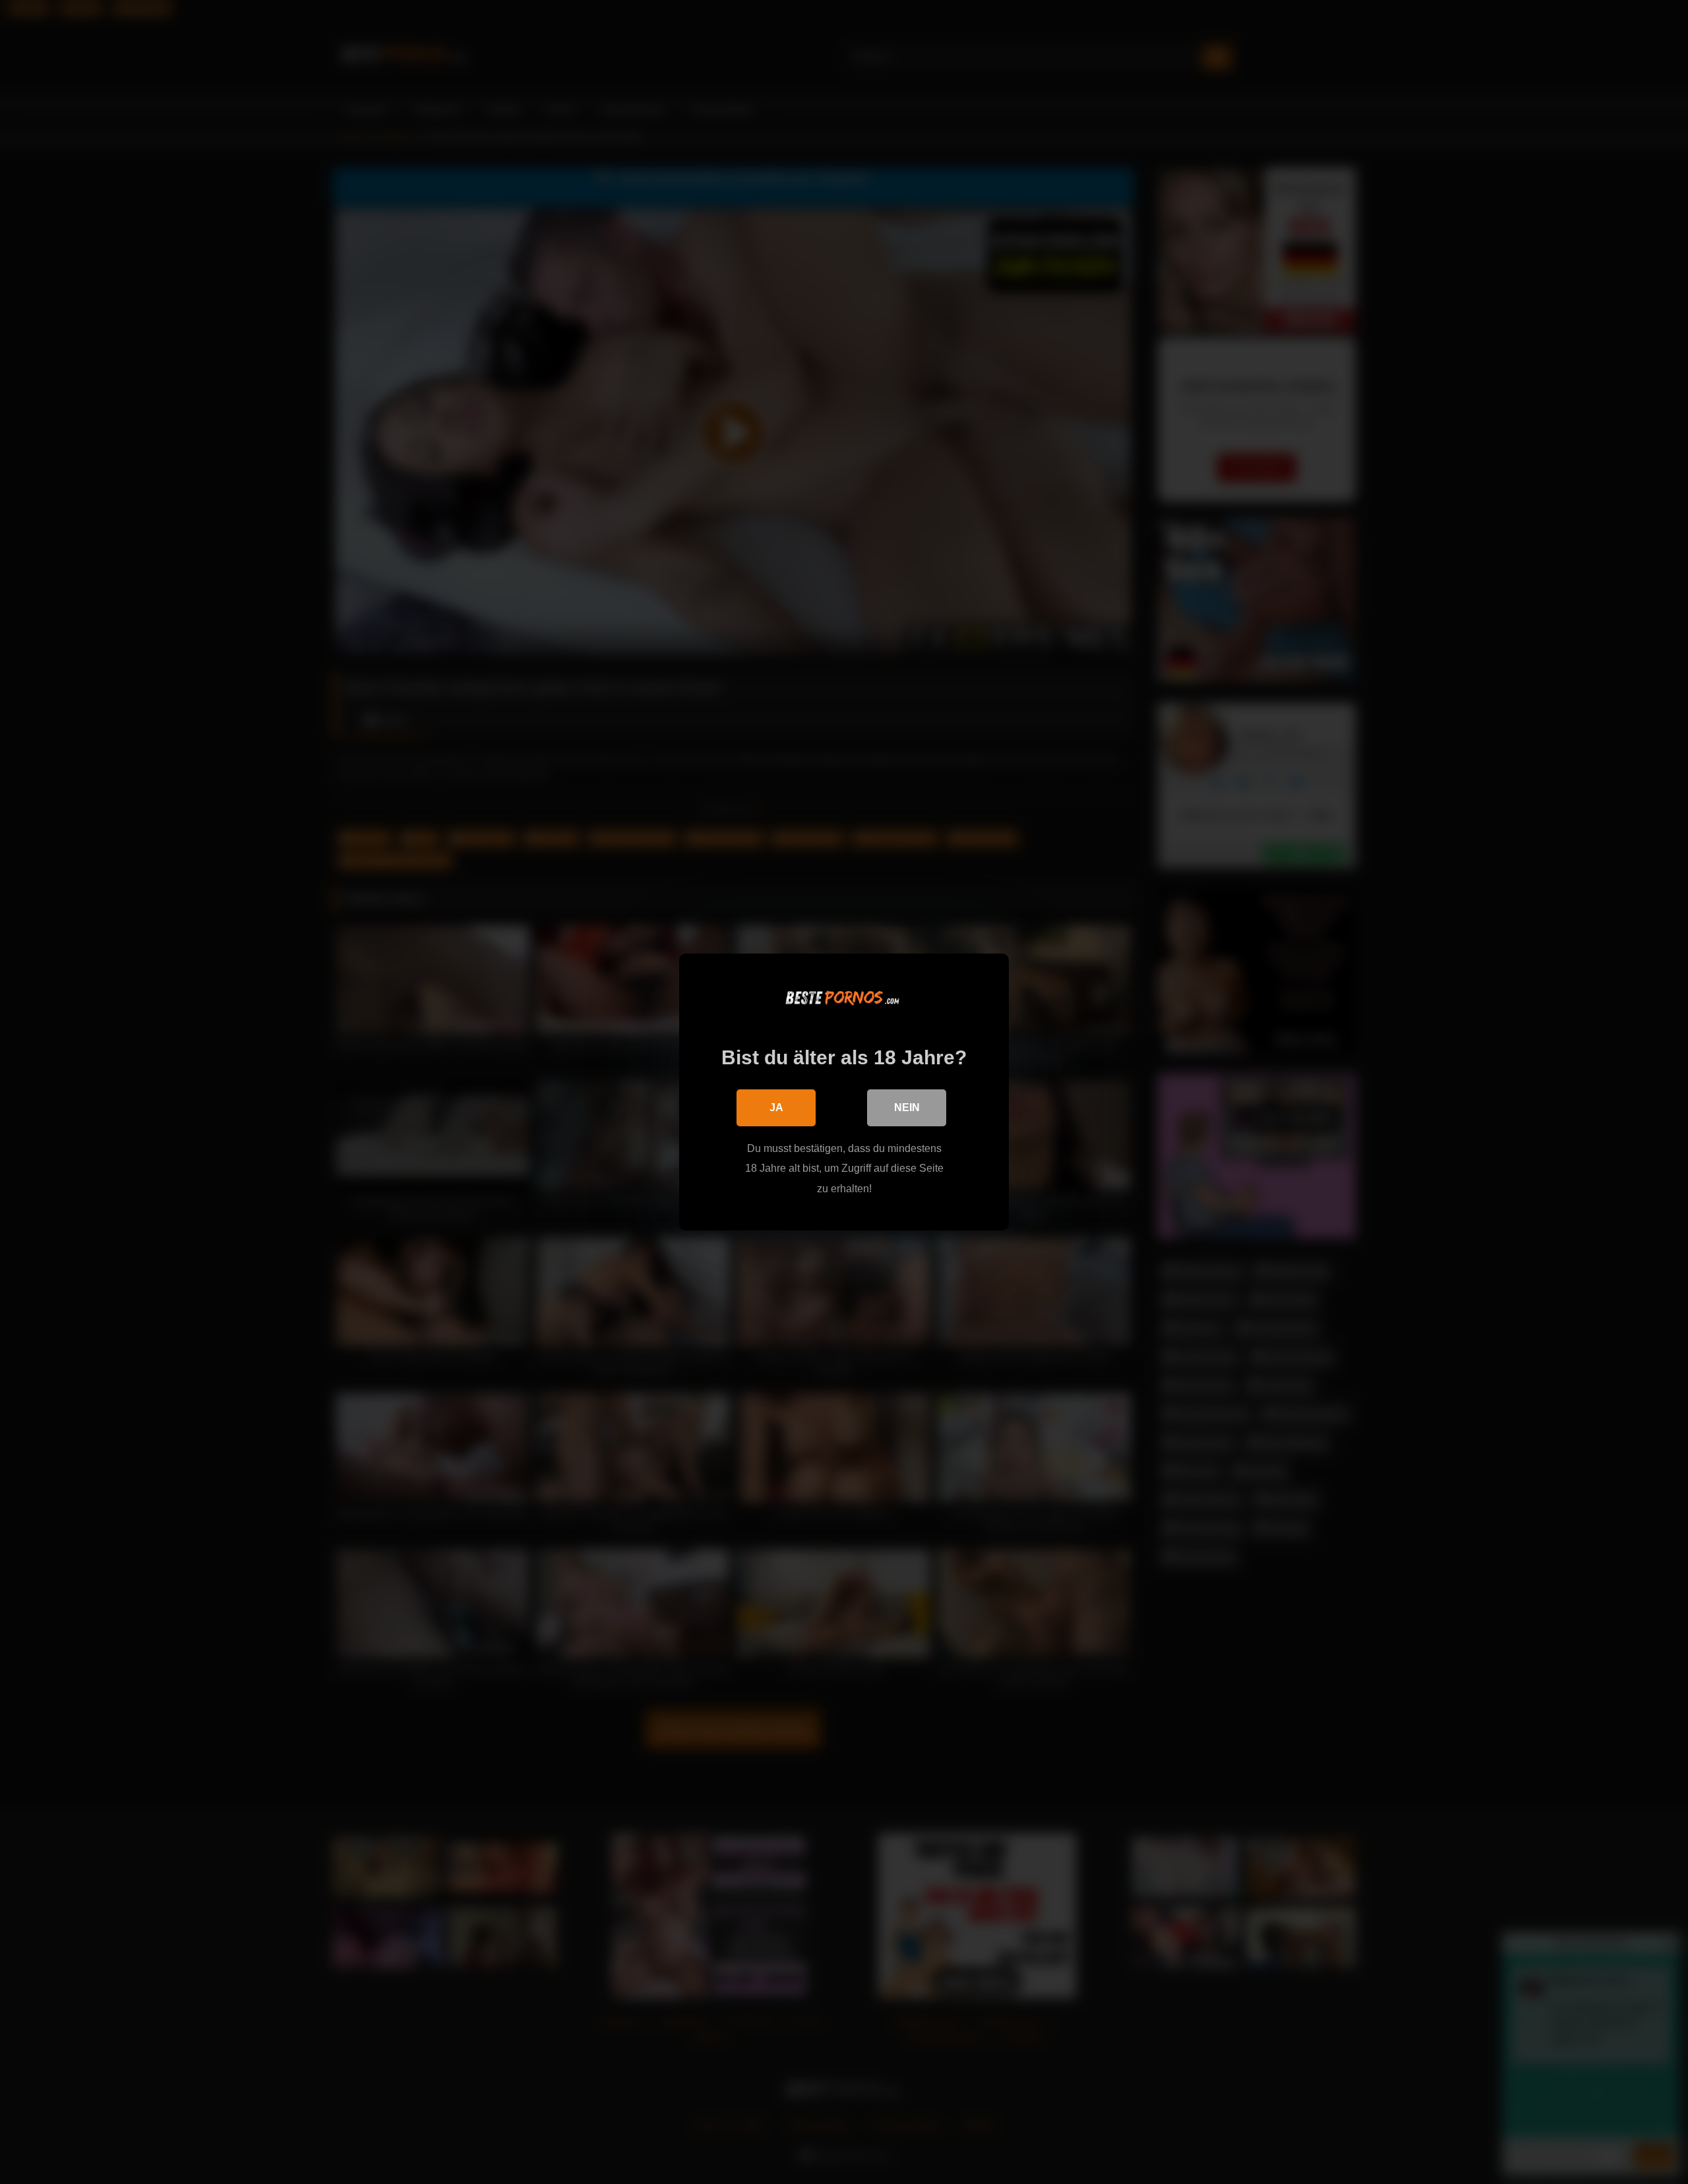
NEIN (907, 1107)
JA (776, 1107)
